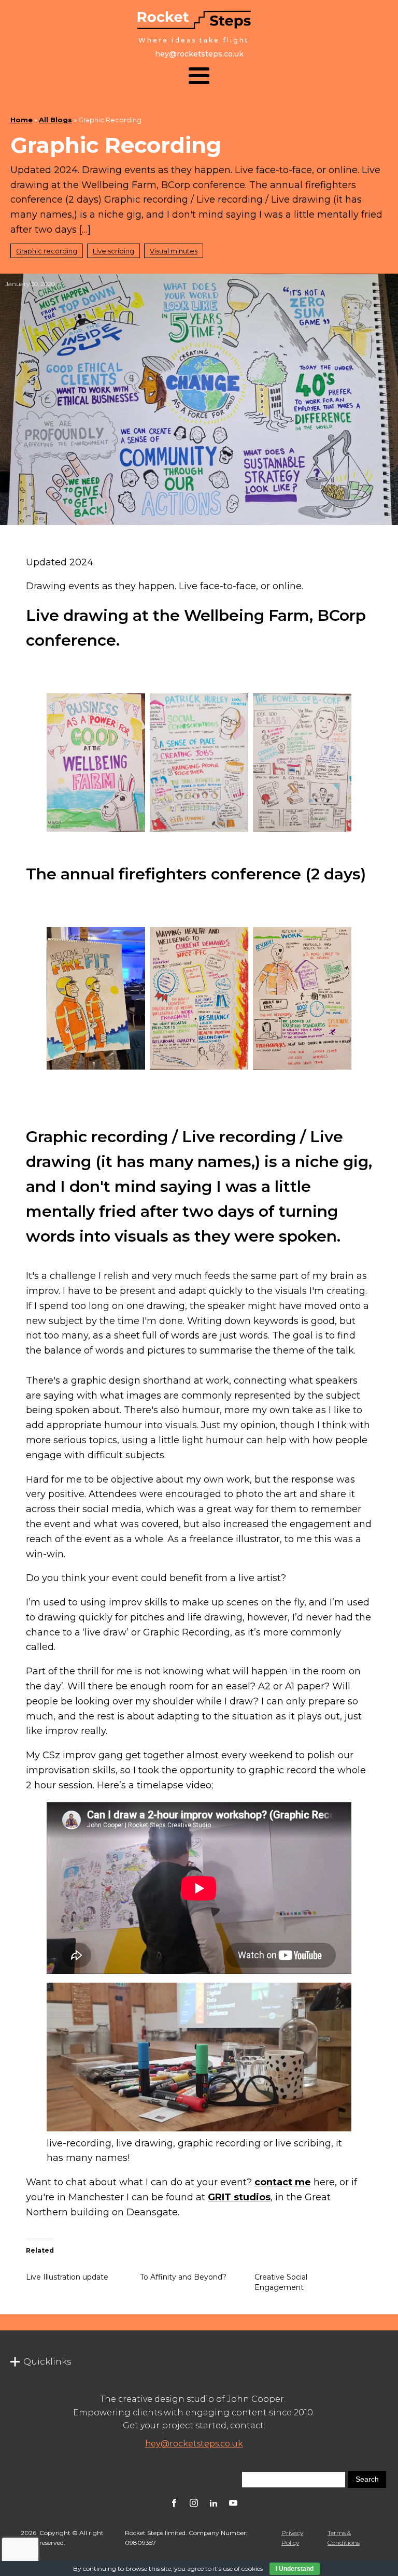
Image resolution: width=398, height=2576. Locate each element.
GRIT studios (239, 2197)
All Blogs (55, 120)
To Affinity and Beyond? (183, 2277)
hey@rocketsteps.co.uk (194, 2444)
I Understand (295, 2569)
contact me (283, 2182)
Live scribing (113, 251)
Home (22, 120)
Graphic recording (47, 251)
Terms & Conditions (344, 2538)
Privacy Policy (292, 2538)
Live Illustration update (67, 2277)
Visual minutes (174, 251)
